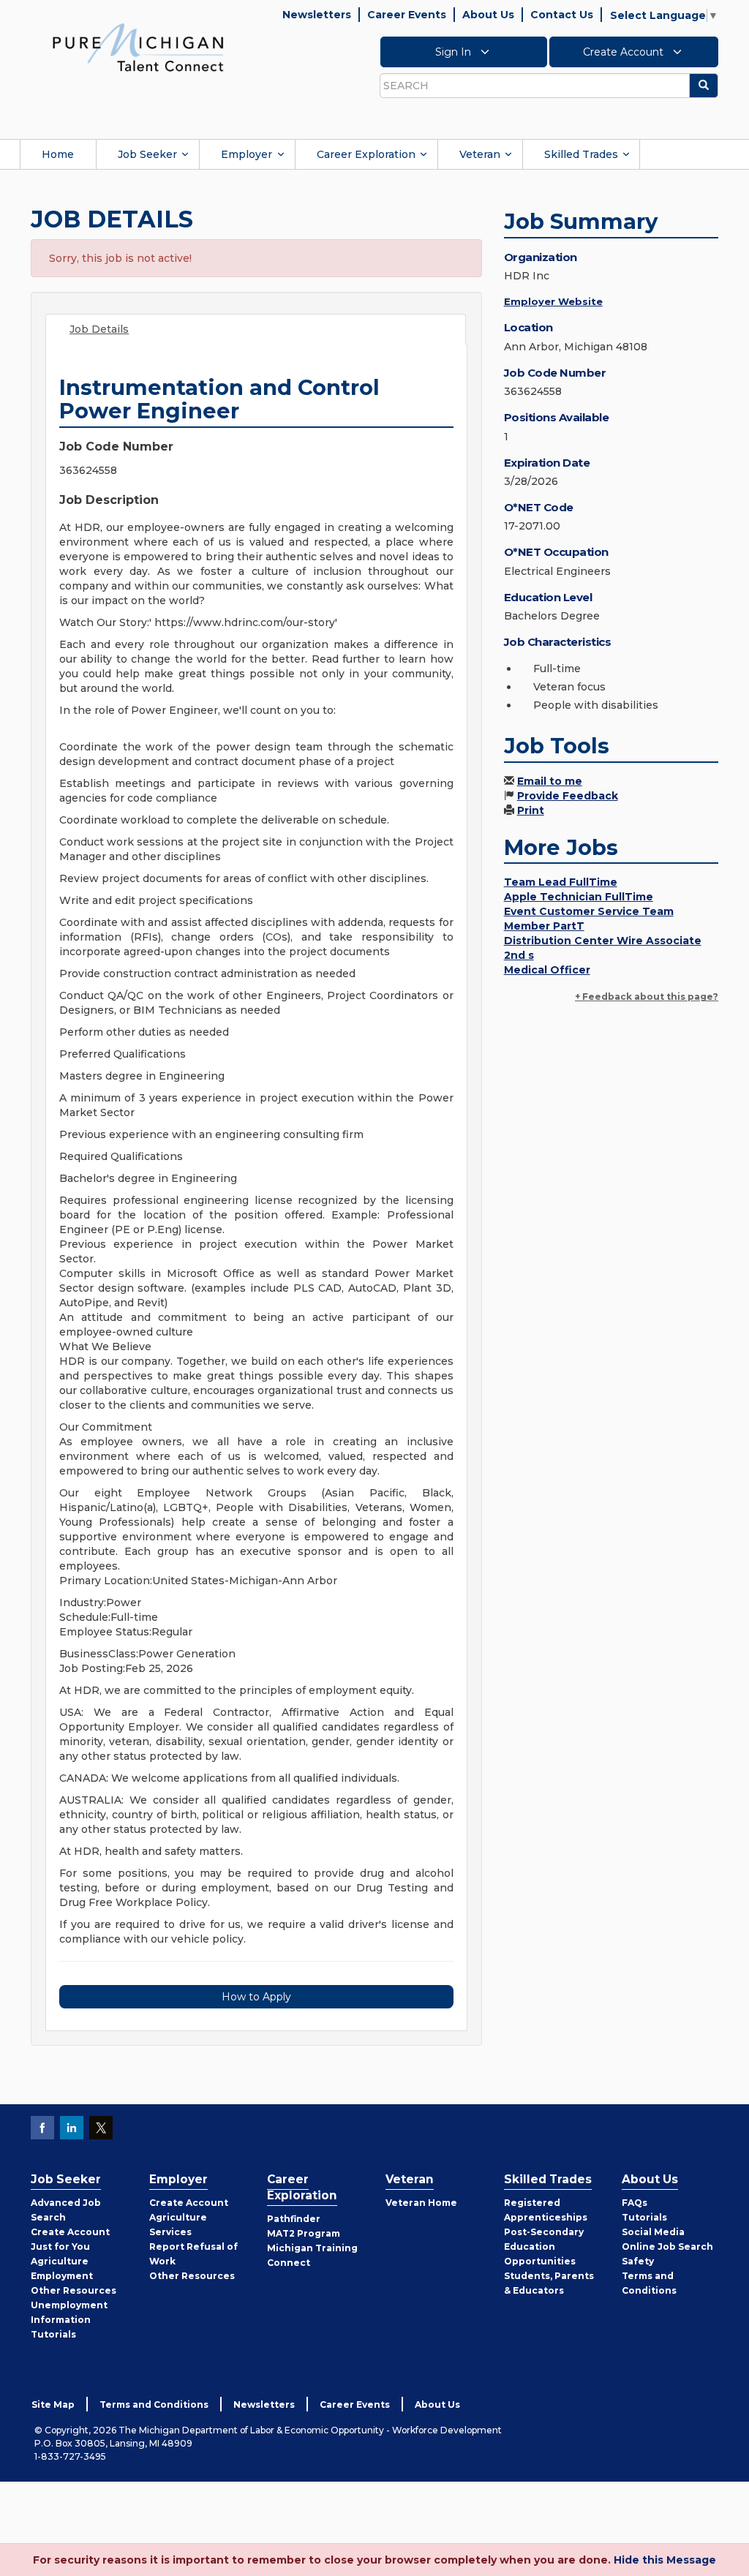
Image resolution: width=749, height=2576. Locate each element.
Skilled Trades (581, 154)
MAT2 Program (304, 2233)
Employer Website (553, 301)
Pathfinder (294, 2219)
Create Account (625, 52)
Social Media (653, 2232)
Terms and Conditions (154, 2404)
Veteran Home (421, 2203)
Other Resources (74, 2290)
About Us (488, 15)
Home (58, 154)
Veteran (480, 154)
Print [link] (531, 810)
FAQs (635, 2203)
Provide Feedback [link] (568, 796)
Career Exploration (366, 154)
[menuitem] (58, 154)
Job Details (99, 329)
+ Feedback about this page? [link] (647, 997)
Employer (246, 154)
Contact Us (562, 15)
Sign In (455, 52)
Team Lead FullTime (561, 882)
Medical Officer (547, 970)
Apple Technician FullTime (579, 897)
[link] (138, 47)
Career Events (407, 15)
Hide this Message (665, 2560)
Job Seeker (147, 154)
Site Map (53, 2404)
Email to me (550, 781)
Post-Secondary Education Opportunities (544, 2247)
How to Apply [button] (256, 1997)
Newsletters (317, 15)
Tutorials (53, 2334)
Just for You (60, 2247)
